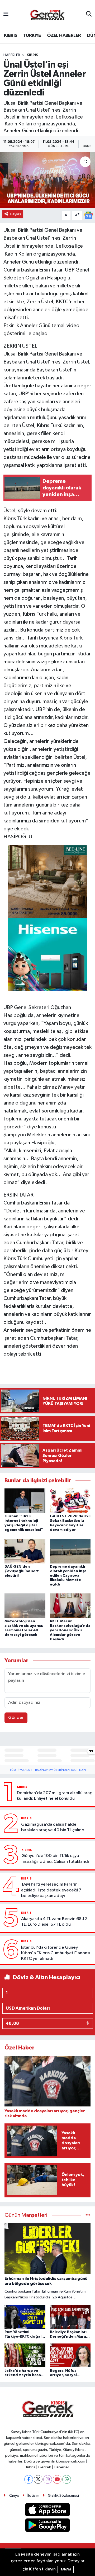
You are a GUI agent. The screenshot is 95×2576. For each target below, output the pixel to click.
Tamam (66, 2570)
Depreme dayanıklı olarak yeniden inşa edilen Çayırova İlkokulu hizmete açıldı (68, 1576)
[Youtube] (57, 2479)
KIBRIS (10, 36)
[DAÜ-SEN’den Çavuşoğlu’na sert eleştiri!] (25, 1551)
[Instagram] (48, 2479)
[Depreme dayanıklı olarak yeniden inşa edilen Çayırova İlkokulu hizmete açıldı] (70, 1551)
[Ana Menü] (6, 14)
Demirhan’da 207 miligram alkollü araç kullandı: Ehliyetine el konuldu (54, 1796)
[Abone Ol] (88, 215)
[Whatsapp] (67, 2479)
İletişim (33, 2496)
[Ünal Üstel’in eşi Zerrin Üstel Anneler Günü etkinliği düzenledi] (47, 180)
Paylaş (16, 214)
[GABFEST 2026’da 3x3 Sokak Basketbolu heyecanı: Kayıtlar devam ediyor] (70, 1501)
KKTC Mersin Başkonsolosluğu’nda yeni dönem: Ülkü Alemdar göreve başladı (70, 1630)
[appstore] (48, 2511)
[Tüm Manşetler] (88, 2215)
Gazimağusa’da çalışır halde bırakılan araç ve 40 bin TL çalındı (53, 1827)
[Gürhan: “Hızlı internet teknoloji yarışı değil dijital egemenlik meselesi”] (25, 1501)
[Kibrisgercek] (47, 14)
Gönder (16, 1718)
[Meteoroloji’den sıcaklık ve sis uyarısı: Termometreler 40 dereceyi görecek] (25, 1606)
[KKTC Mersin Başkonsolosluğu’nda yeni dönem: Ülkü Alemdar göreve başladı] (70, 1606)
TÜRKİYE (32, 36)
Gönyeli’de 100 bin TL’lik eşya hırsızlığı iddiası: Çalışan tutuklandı (55, 1859)
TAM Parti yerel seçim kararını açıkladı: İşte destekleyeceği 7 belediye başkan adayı (51, 1890)
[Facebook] (29, 2479)
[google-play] (48, 2526)
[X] (38, 2479)
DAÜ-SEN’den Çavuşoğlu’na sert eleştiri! (22, 1571)
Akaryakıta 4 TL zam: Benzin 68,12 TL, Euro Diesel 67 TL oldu (54, 1922)
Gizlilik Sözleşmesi (63, 2496)
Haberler (12, 55)
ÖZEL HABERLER (64, 36)
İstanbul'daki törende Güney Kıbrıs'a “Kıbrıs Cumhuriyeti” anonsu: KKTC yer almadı (57, 1953)
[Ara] (89, 14)
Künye (14, 2496)
